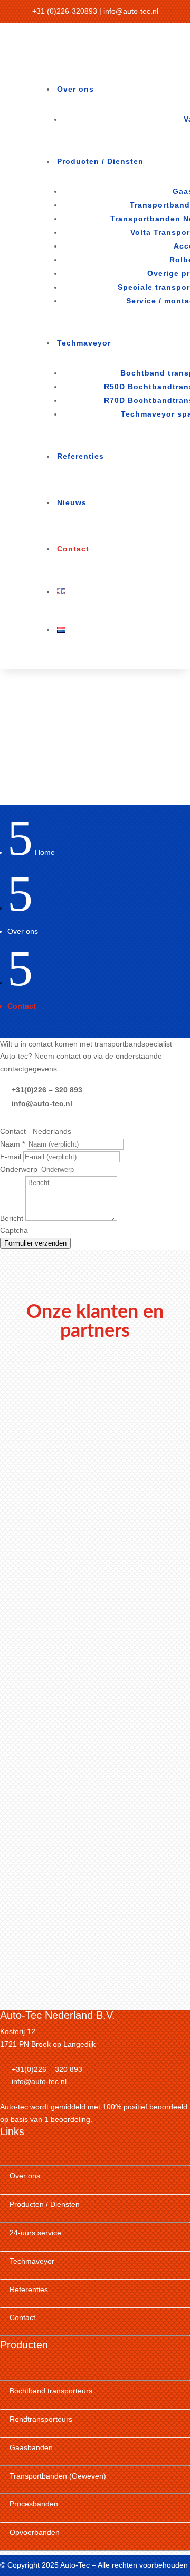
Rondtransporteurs (41, 2419)
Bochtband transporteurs (51, 2391)
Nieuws (72, 502)
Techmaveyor (84, 343)
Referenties (80, 456)
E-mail (12, 1157)
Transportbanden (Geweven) (58, 2476)
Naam (12, 1144)
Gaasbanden (31, 2447)
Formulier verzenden (35, 1243)
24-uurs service (35, 2233)
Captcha (14, 1230)
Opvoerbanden (35, 2532)
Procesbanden (34, 2504)
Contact (73, 549)
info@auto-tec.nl (131, 11)
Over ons (75, 89)
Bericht (13, 1218)
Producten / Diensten (100, 161)
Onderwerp (20, 1169)
